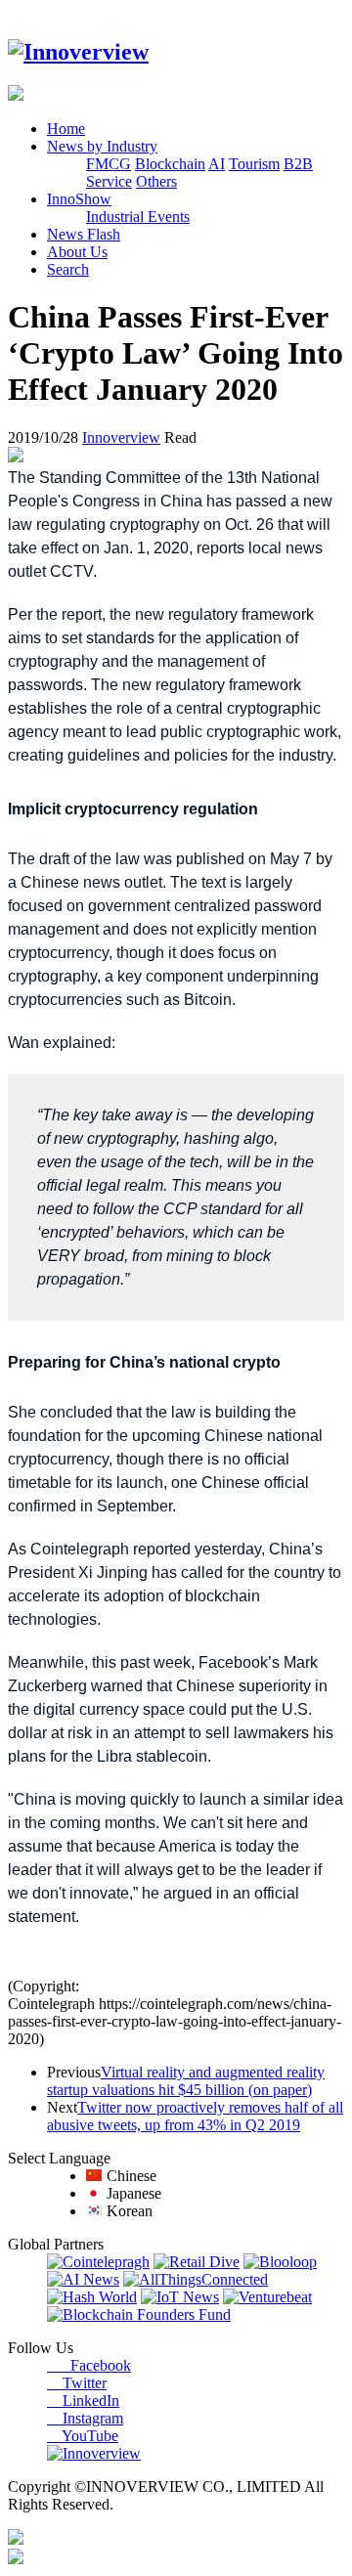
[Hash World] (92, 2297)
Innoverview (121, 437)
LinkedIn (83, 2401)
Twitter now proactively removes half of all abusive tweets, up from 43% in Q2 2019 (195, 2116)
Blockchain (170, 164)
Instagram (85, 2418)
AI (217, 164)
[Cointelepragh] (98, 2262)
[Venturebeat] (267, 2297)
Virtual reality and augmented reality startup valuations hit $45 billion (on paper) (186, 2081)
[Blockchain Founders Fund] (139, 2314)
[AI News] (83, 2279)
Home (66, 129)
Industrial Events (138, 217)
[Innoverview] (78, 52)
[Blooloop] (280, 2262)
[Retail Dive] (197, 2262)
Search (68, 269)
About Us (77, 252)
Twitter (77, 2383)
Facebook (89, 2365)
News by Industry (102, 146)
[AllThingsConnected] (196, 2279)
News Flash (84, 234)
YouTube (83, 2436)
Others (156, 181)
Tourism (254, 164)
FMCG (109, 164)
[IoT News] (180, 2297)
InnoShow (79, 199)
